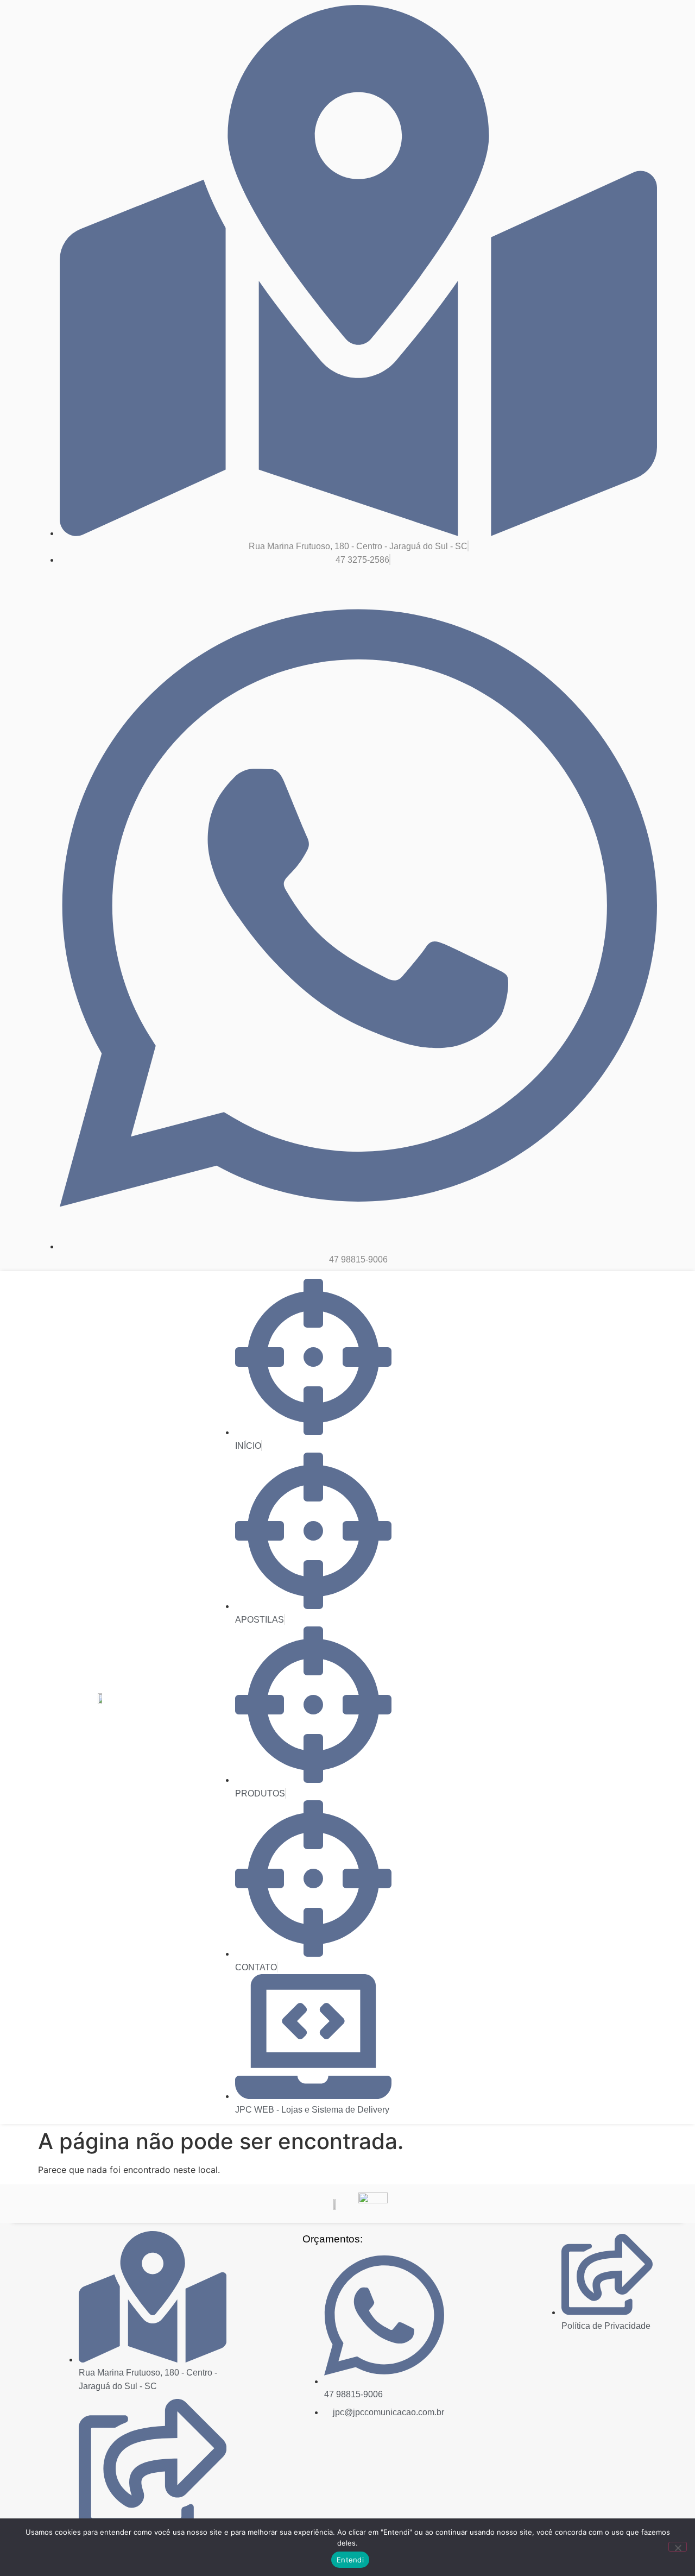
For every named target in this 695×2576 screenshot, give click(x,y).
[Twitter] (609, 2349)
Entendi (350, 2560)
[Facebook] (584, 2349)
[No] (678, 2547)
